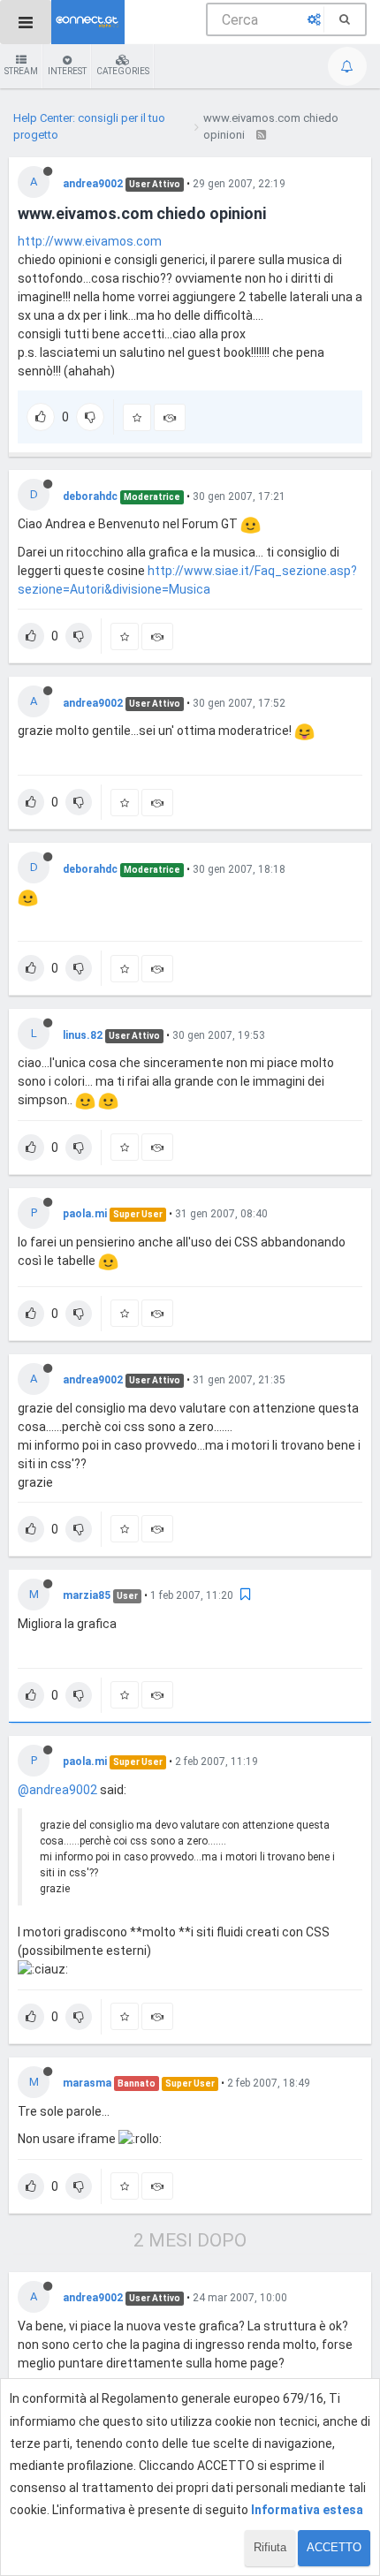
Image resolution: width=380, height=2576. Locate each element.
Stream (21, 71)
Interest (67, 71)
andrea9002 (93, 184)
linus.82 (83, 1035)
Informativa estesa (307, 2510)
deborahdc (90, 496)
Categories (123, 71)
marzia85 (87, 1595)
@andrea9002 (57, 1790)
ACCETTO (334, 2547)
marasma (87, 2083)
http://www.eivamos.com (90, 241)
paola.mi (85, 1214)
